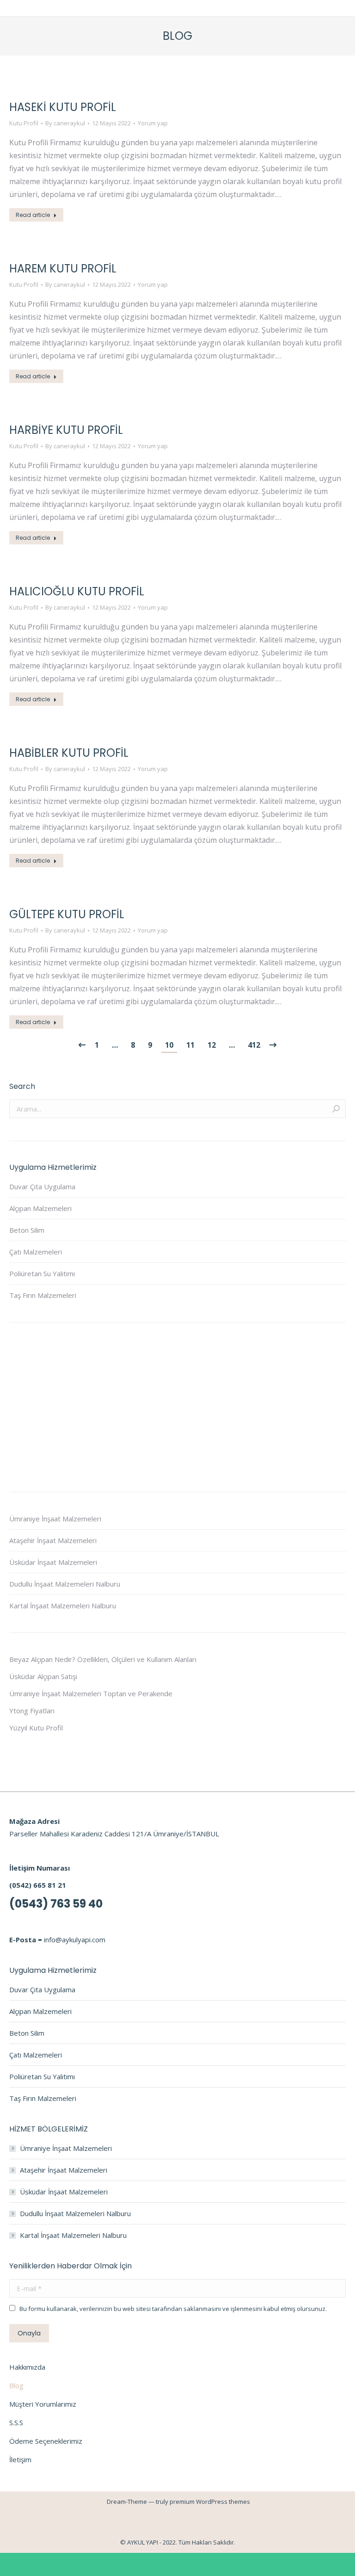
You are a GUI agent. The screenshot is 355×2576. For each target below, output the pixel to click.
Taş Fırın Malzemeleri (43, 1295)
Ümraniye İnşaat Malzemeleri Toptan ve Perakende (91, 1693)
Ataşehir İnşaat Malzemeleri (53, 1540)
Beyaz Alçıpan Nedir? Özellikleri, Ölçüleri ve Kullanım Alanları (103, 1659)
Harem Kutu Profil (63, 269)
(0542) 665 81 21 (38, 1885)
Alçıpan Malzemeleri (40, 1208)
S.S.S (16, 2422)
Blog (16, 2385)
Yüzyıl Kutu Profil (36, 1728)
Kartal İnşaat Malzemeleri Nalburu (63, 1606)
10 (169, 1045)
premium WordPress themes (210, 2502)
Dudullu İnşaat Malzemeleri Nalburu (65, 1584)
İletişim (20, 2459)
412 (254, 1045)
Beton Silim (27, 1230)
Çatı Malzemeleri (36, 1252)
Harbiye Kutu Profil (66, 430)
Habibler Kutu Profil (69, 753)
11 (190, 1045)
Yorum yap (153, 123)
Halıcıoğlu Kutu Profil (77, 591)
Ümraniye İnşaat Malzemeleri (55, 1519)
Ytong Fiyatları (32, 1711)
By (65, 123)
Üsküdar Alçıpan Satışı (43, 1676)
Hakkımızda (27, 2367)
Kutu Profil (24, 123)
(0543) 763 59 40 (56, 1904)
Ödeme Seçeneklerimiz (46, 2441)
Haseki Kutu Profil (63, 107)
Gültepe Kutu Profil (67, 914)
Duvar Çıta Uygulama (42, 1186)
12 (212, 1045)
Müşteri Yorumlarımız (43, 2404)
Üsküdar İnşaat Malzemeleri (53, 1562)
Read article (33, 215)
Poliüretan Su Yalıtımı (42, 1273)
